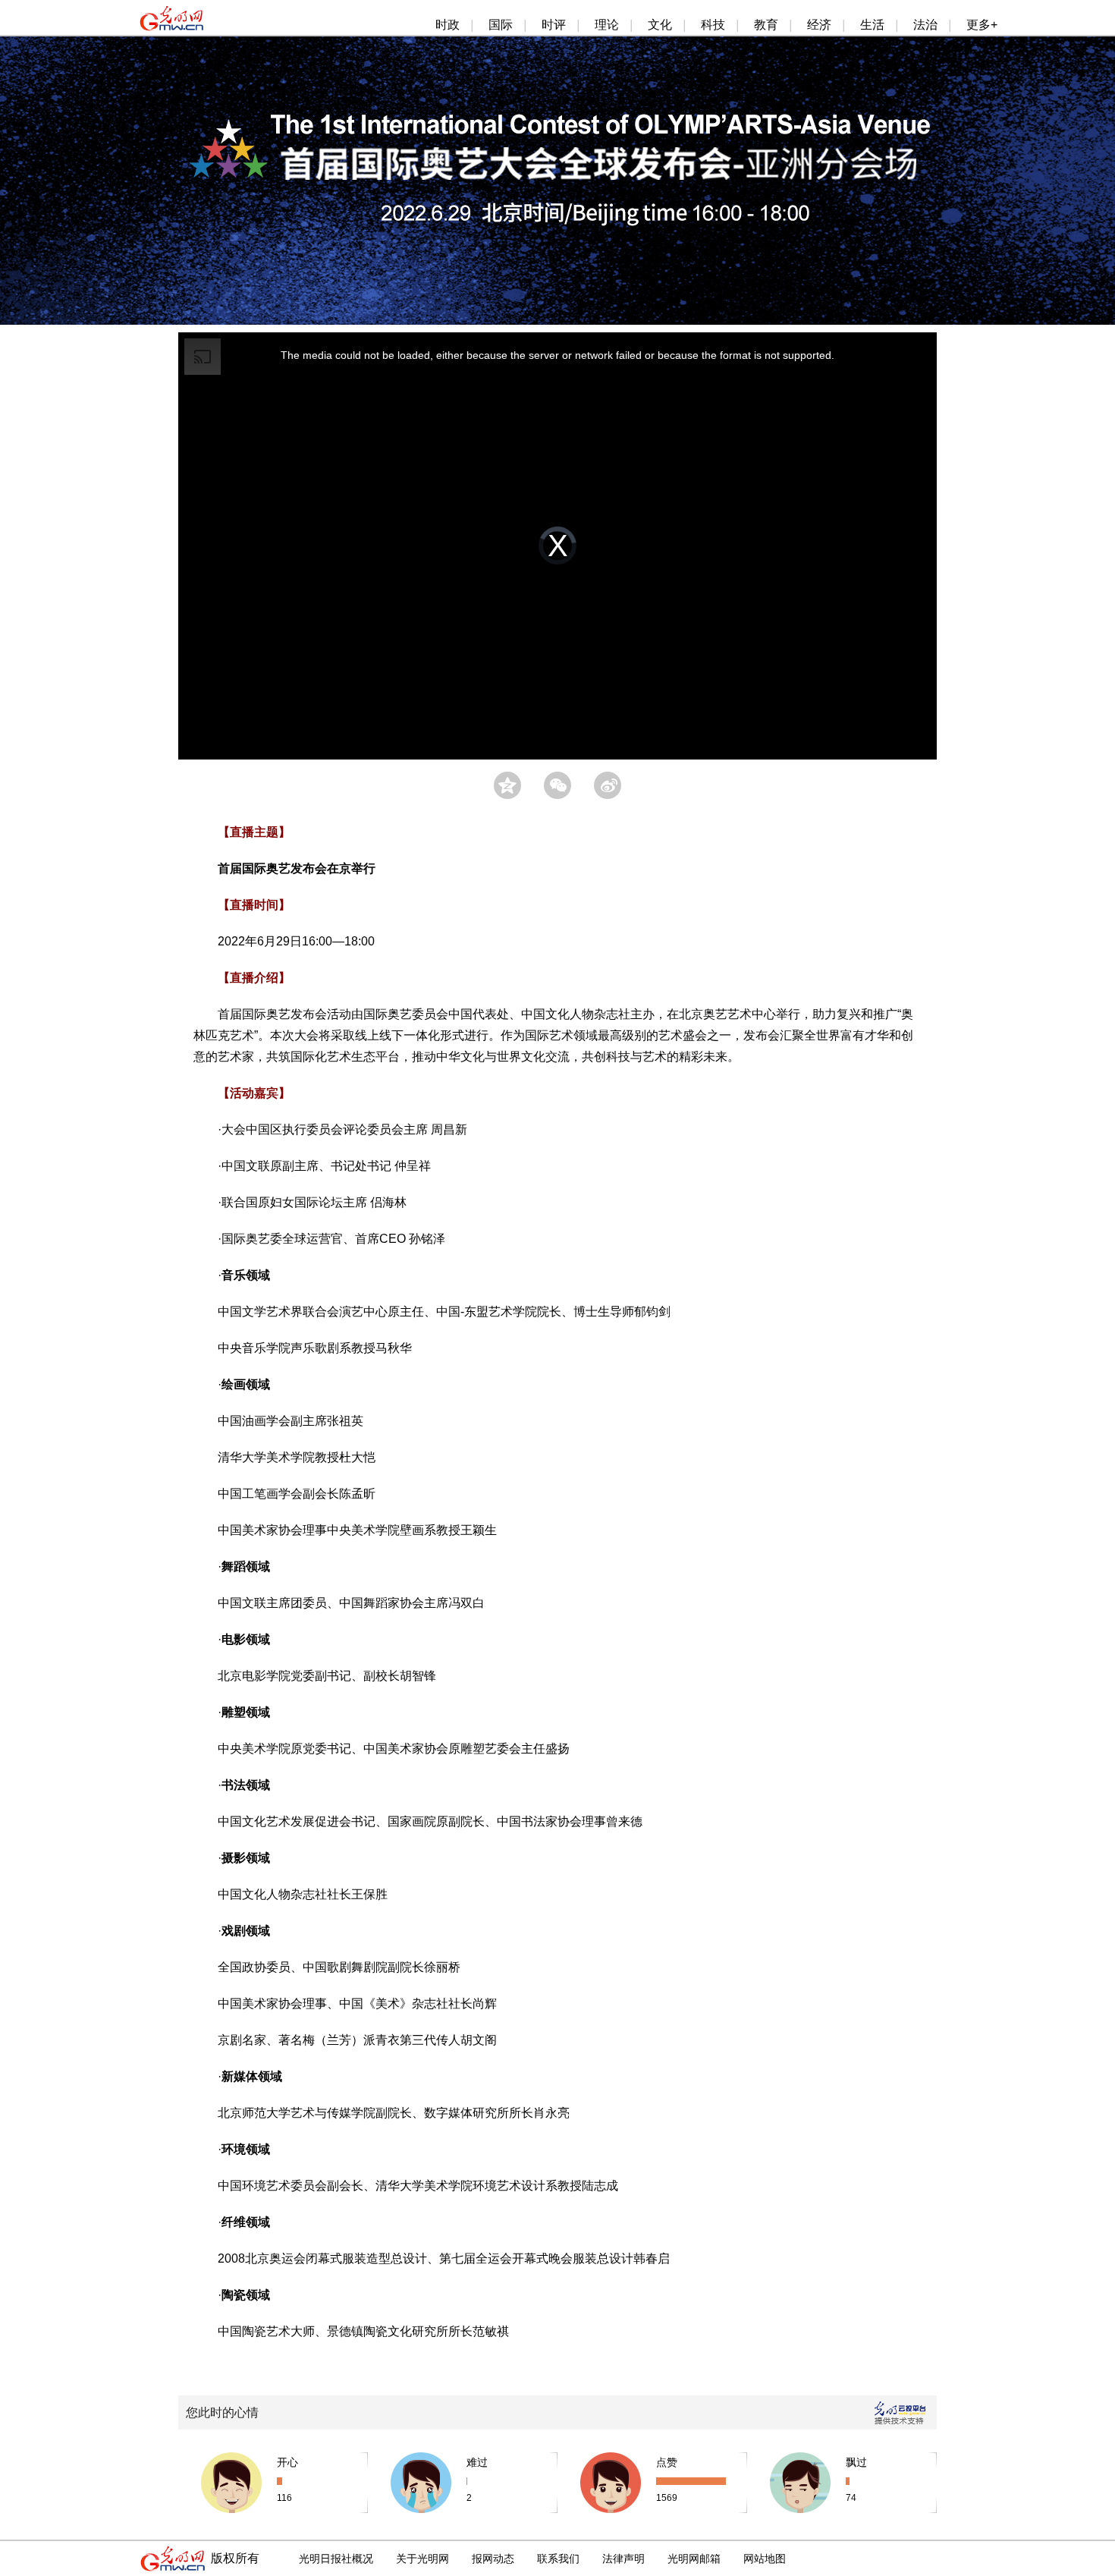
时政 (448, 25)
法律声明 (623, 2559)
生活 (872, 25)
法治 (925, 25)
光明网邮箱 (694, 2559)
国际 (501, 25)
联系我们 (558, 2559)
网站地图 (765, 2559)
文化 (660, 25)
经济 (819, 25)
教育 (766, 25)
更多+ (982, 25)
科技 (713, 25)
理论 (607, 25)
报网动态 (493, 2559)
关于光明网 (422, 2559)
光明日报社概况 (336, 2559)
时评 (554, 25)
